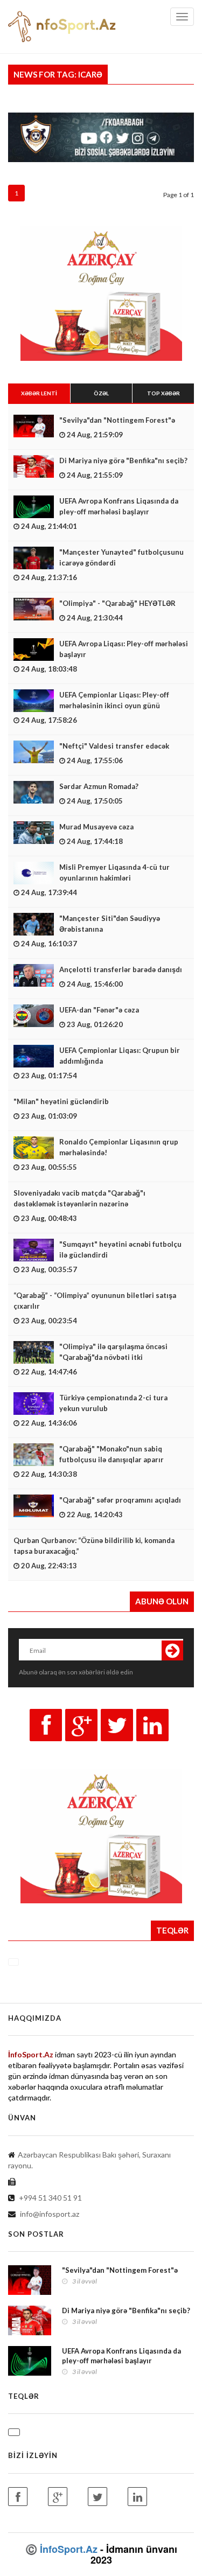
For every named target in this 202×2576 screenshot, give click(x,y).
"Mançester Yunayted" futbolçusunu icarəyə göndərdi (121, 557)
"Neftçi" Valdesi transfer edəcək (114, 746)
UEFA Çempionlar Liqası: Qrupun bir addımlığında (120, 1056)
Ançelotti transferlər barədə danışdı (121, 969)
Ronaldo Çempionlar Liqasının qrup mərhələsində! (119, 1147)
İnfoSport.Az (69, 2549)
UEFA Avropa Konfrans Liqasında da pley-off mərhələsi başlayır (119, 506)
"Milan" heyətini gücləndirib (61, 1101)
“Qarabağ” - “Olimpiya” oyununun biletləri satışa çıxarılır (95, 1301)
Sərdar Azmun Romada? (99, 786)
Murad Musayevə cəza (96, 827)
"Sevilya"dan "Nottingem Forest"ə (117, 420)
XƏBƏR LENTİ (39, 393)
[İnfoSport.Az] (39, 2549)
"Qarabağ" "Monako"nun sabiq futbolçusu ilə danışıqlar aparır (112, 1454)
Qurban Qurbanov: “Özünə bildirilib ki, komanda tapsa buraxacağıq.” (94, 1546)
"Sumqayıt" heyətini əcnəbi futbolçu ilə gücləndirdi (120, 1249)
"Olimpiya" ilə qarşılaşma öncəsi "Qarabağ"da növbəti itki (113, 1352)
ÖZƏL (101, 393)
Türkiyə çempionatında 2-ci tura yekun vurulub (113, 1403)
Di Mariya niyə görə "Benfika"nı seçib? (123, 460)
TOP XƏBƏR (163, 393)
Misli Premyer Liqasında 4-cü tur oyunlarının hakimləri (114, 872)
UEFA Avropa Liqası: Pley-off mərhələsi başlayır (124, 649)
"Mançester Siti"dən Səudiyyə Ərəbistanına (110, 924)
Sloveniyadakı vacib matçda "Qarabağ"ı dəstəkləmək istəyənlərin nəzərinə (79, 1198)
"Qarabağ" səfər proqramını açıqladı (120, 1500)
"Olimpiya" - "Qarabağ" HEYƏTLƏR (117, 603)
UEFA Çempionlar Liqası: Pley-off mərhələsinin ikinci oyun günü (114, 700)
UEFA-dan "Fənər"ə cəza (99, 1010)
